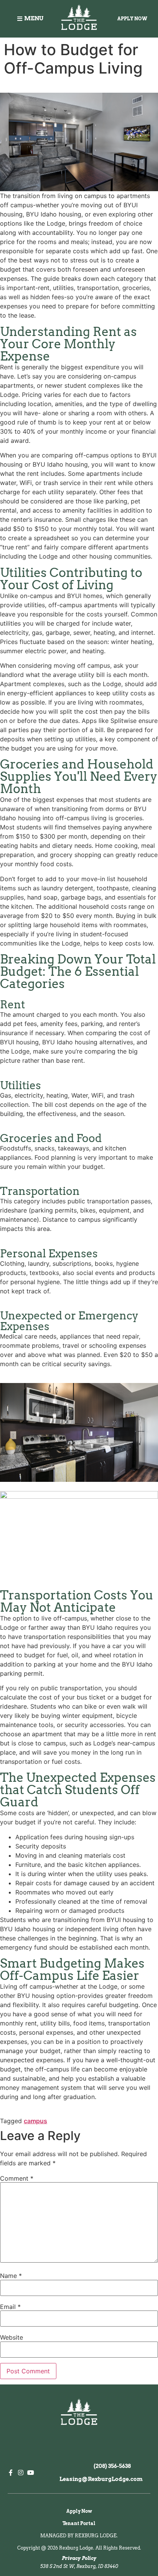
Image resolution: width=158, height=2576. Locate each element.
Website (12, 2337)
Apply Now (79, 2511)
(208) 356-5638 (112, 2466)
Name (11, 2276)
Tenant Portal (79, 2523)
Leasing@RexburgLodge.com (101, 2479)
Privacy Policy (79, 2558)
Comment (17, 2178)
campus (35, 2121)
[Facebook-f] (11, 2473)
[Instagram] (21, 2473)
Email (10, 2307)
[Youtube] (31, 2473)
